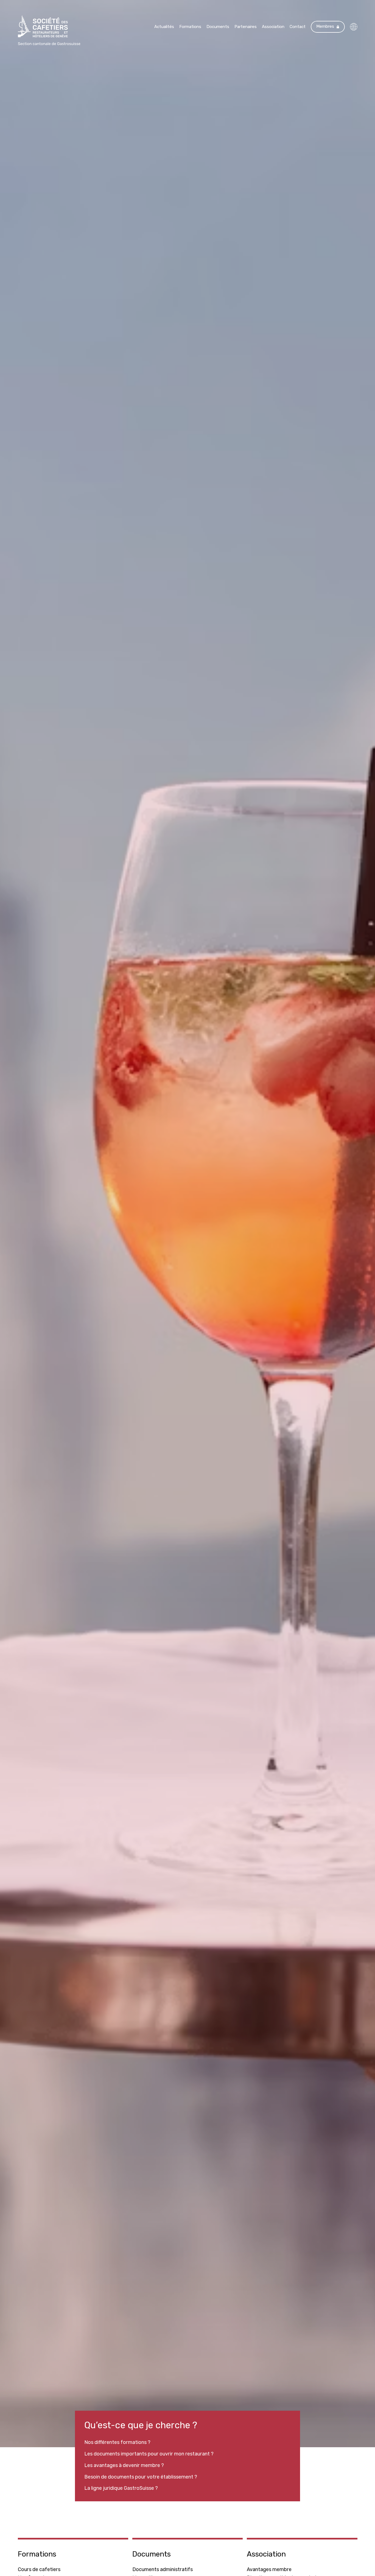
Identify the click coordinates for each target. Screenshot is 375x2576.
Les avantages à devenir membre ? (124, 2465)
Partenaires (246, 27)
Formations (190, 27)
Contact (298, 27)
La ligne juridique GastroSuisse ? (121, 2488)
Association (273, 27)
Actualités (164, 27)
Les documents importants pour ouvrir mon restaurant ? (149, 2454)
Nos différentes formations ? (117, 2442)
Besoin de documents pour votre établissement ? (141, 2477)
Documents (218, 27)
